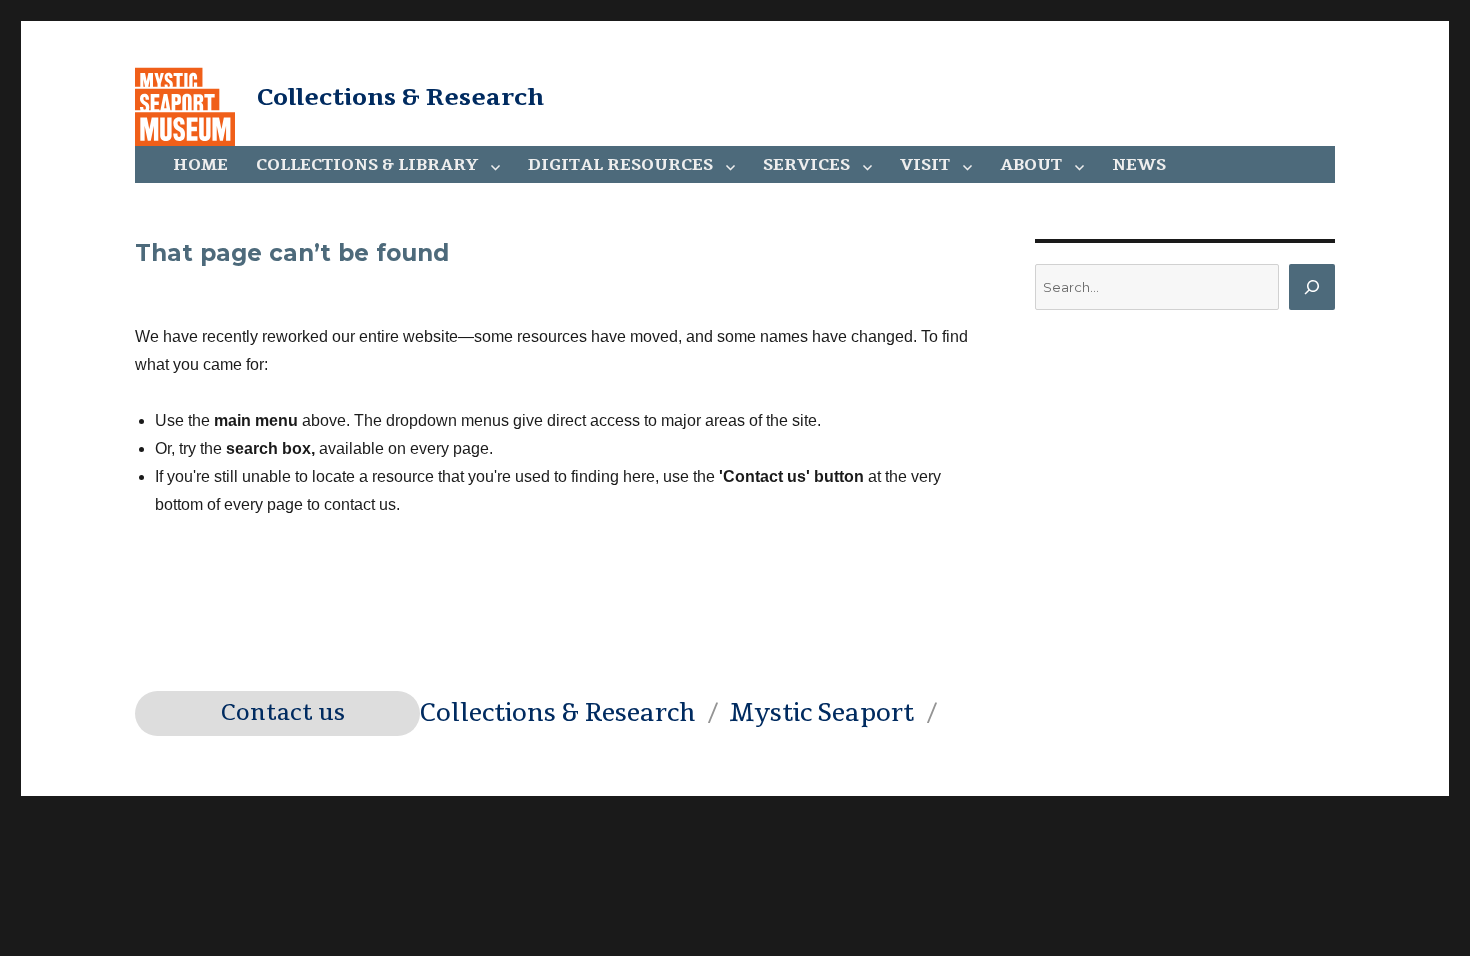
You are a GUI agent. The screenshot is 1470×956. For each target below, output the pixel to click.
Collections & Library (367, 165)
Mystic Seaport (821, 713)
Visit (925, 165)
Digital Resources (620, 165)
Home (200, 165)
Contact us (283, 713)
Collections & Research (400, 97)
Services (806, 165)
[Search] (1312, 287)
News (1139, 165)
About (1031, 165)
